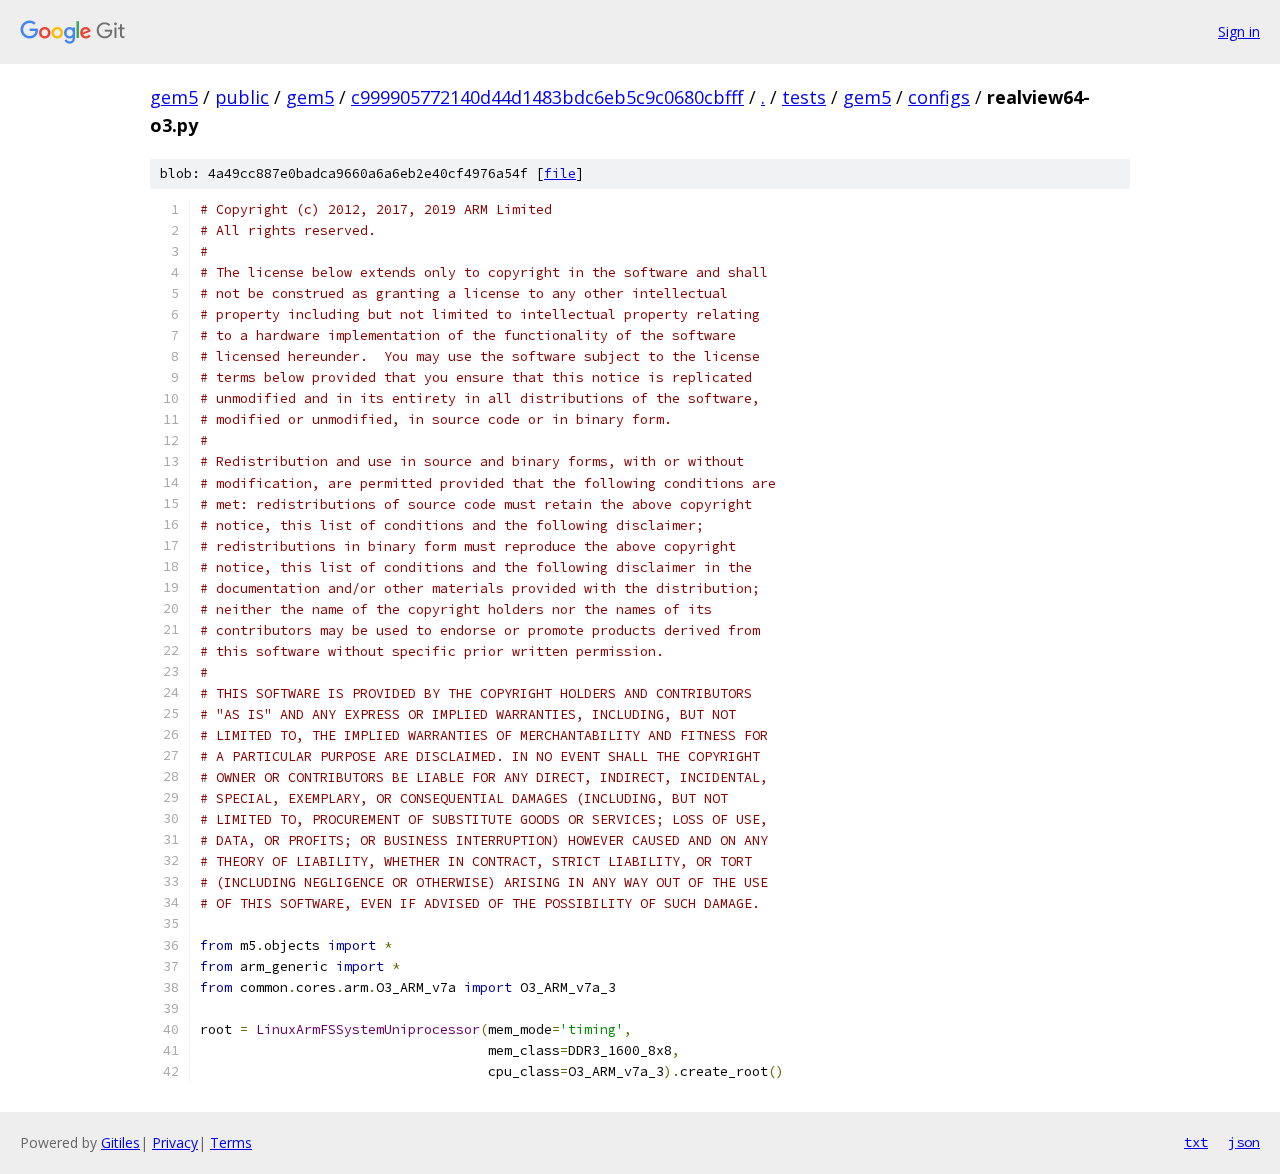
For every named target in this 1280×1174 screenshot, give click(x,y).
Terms (231, 1142)
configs (939, 97)
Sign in (1239, 31)
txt (1196, 1142)
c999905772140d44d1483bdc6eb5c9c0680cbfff (547, 97)
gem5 (174, 97)
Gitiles (120, 1142)
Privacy (175, 1142)
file (560, 173)
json (1244, 1142)
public (242, 97)
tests (804, 97)
